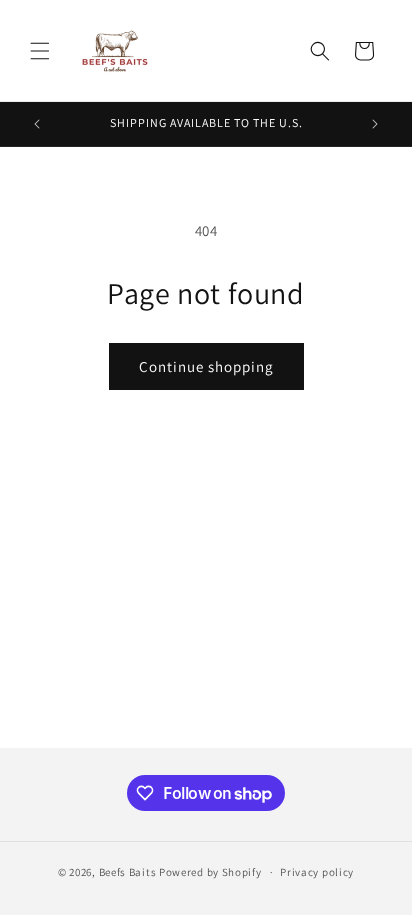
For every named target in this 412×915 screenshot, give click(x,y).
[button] (40, 51)
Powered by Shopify (210, 872)
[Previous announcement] (37, 124)
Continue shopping (206, 366)
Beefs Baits (128, 872)
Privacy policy (317, 872)
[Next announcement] (375, 124)
